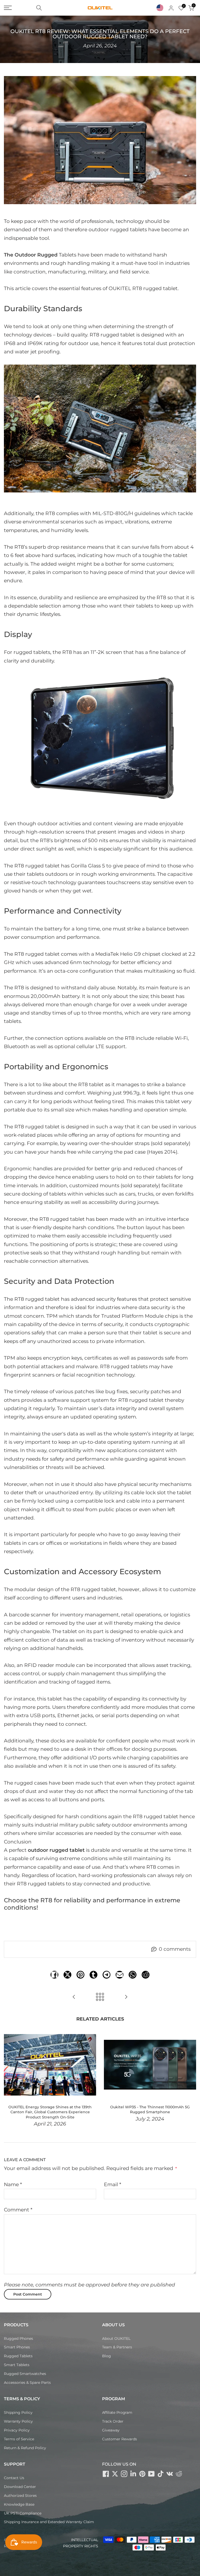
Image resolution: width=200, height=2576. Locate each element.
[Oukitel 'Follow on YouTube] (152, 2474)
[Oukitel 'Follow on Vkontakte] (170, 2474)
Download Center (20, 2487)
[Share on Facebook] (54, 1975)
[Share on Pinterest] (80, 1975)
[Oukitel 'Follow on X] (115, 2474)
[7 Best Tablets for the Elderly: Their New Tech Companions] (126, 1997)
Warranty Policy (18, 2421)
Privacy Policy (17, 2430)
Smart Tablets (17, 2365)
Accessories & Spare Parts (27, 2383)
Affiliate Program (117, 2412)
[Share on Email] (120, 1975)
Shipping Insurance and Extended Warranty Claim (49, 2522)
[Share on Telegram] (107, 1975)
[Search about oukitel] (39, 8)
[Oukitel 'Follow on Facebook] (106, 2474)
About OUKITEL (116, 2339)
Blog (107, 2356)
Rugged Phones (18, 2339)
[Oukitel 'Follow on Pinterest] (142, 2474)
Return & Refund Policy (25, 2448)
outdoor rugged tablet (56, 1850)
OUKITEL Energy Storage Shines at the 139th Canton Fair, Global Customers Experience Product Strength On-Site (50, 2112)
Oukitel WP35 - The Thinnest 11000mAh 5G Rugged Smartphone (150, 2109)
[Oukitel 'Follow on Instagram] (124, 2474)
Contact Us (14, 2478)
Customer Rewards (120, 2439)
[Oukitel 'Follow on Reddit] (146, 1975)
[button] (160, 8)
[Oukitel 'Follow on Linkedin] (133, 2474)
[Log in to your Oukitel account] (171, 8)
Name (13, 2184)
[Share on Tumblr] (93, 1975)
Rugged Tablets (18, 2356)
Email (113, 2184)
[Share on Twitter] (67, 1975)
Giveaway (111, 2430)
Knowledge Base (19, 2504)
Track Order (113, 2421)
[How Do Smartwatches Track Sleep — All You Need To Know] (74, 1997)
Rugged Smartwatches (25, 2374)
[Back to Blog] (100, 1997)
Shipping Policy (18, 2412)
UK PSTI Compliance (23, 2513)
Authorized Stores (20, 2496)
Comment (18, 2210)
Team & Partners (117, 2347)
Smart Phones (17, 2347)
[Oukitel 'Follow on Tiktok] (161, 2474)
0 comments (175, 1949)
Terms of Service (19, 2439)
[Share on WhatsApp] (133, 1975)
